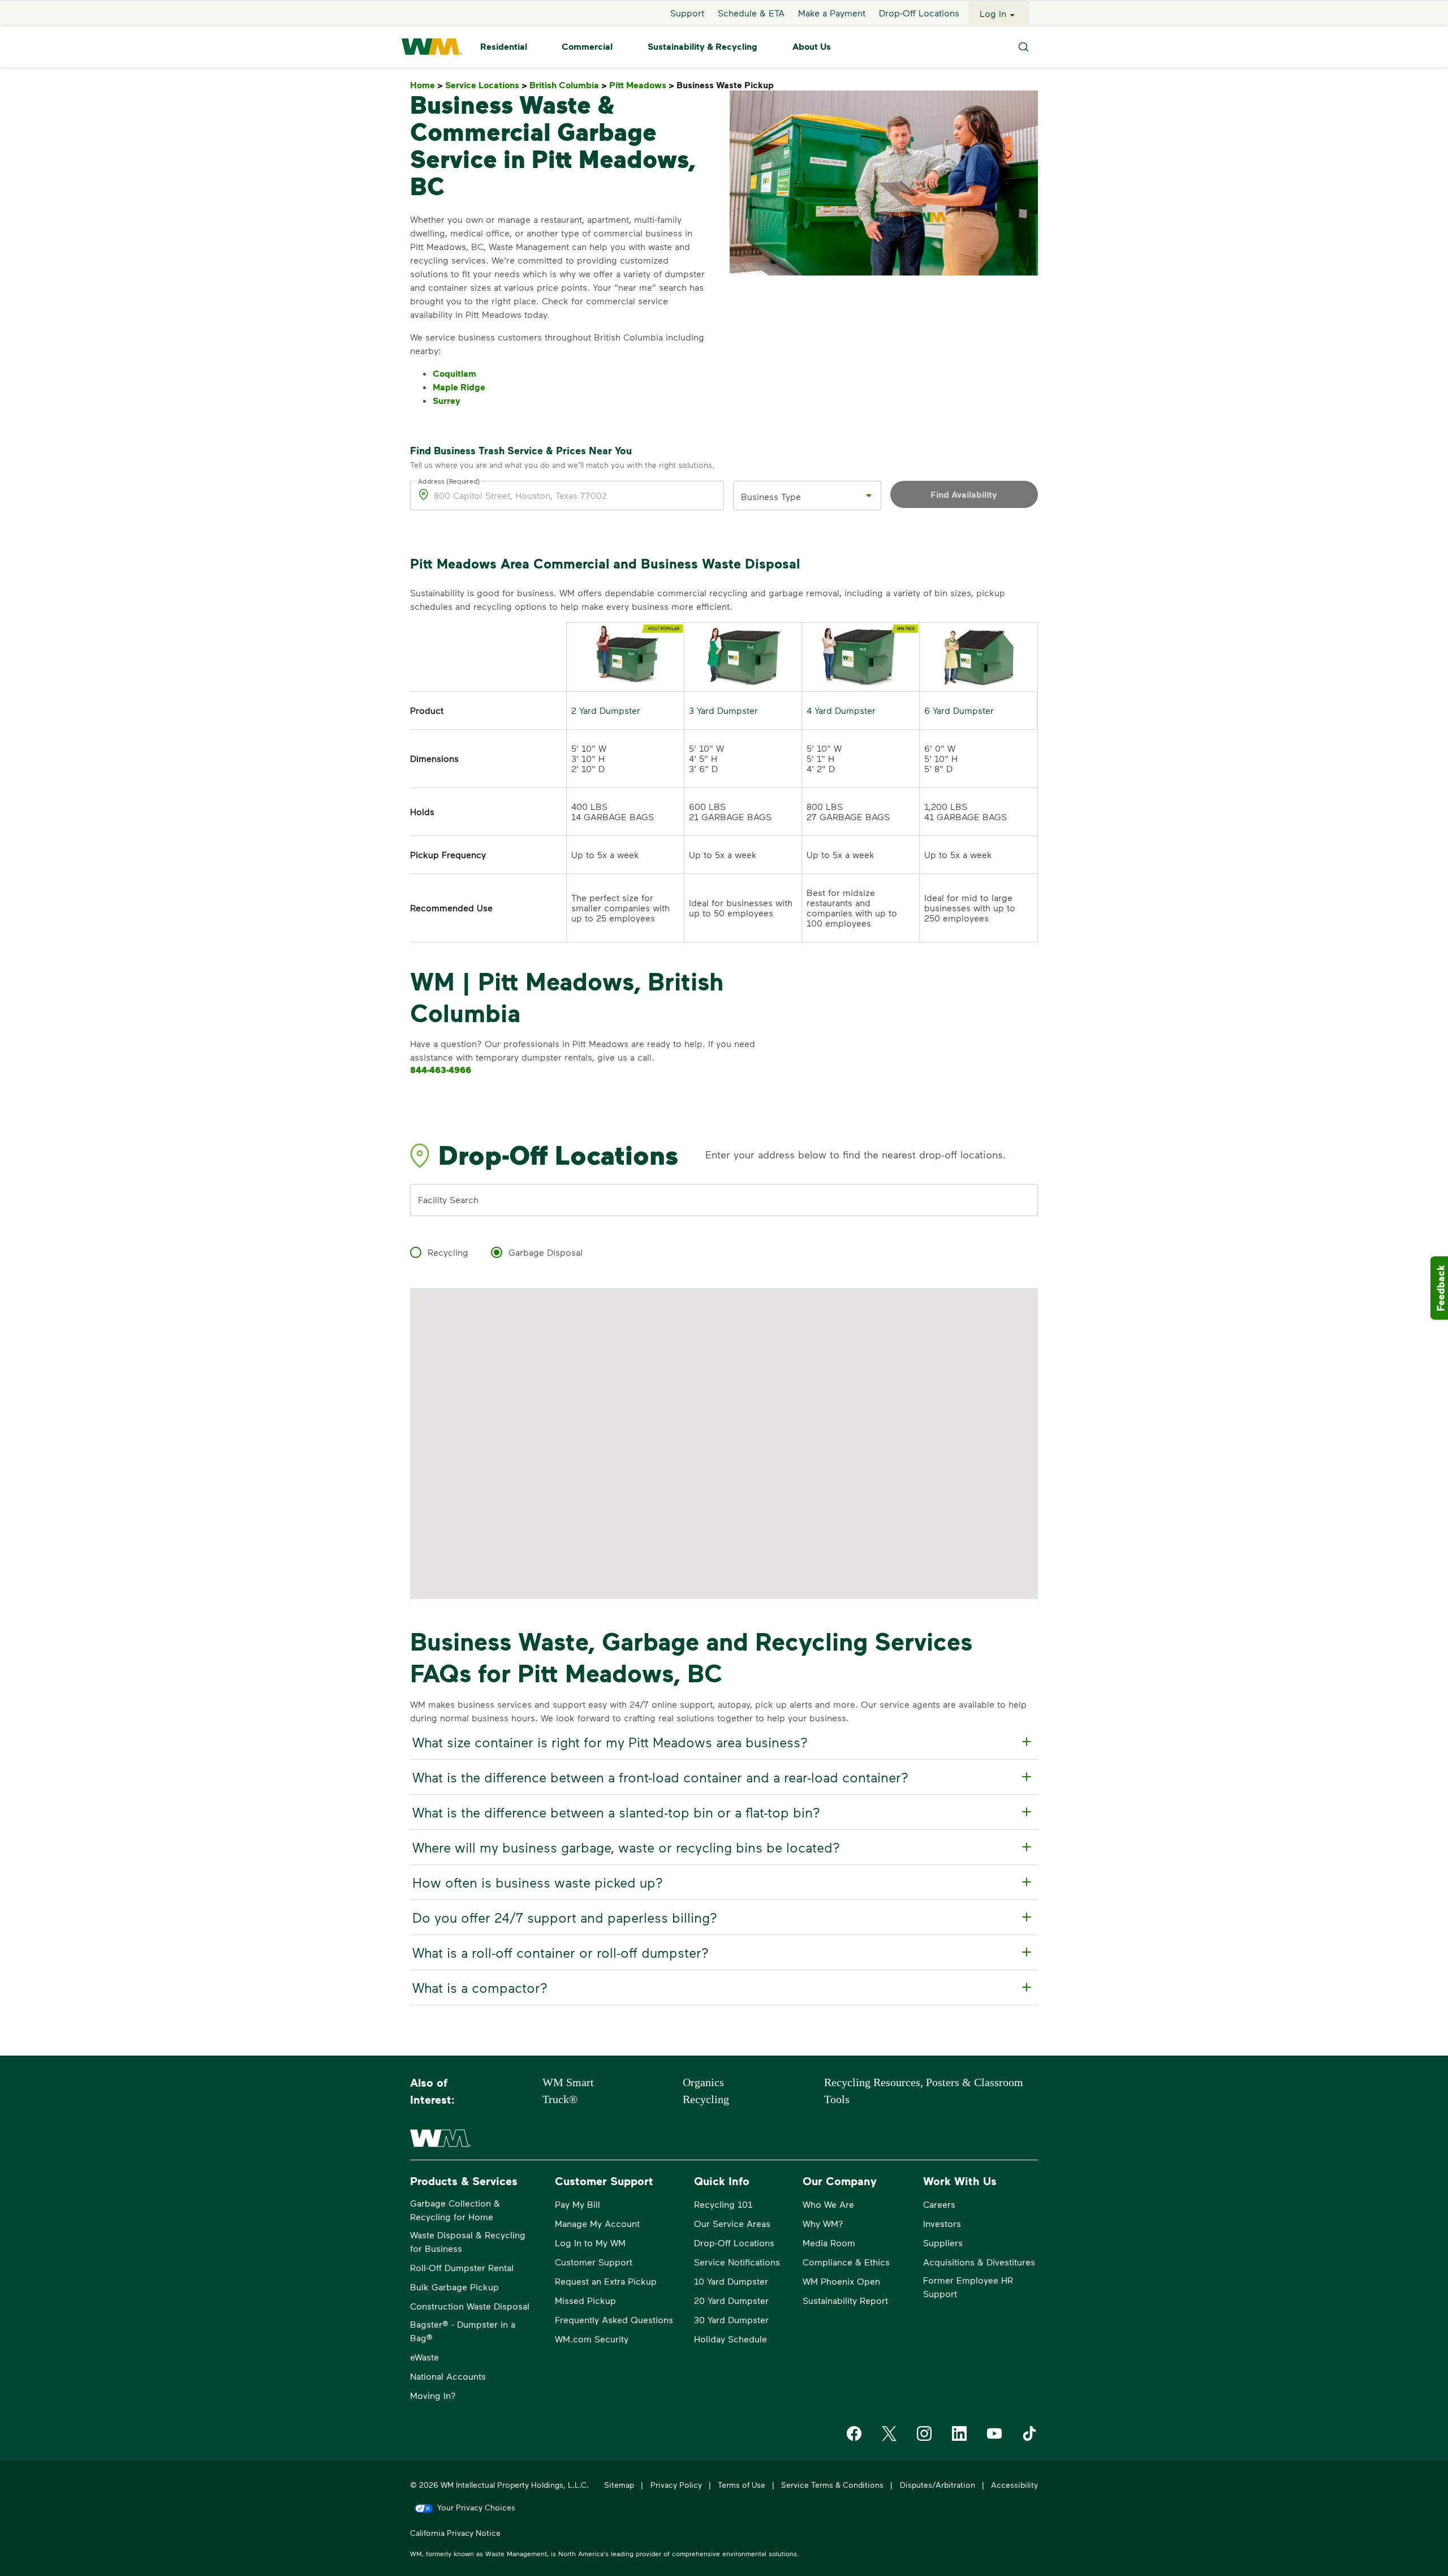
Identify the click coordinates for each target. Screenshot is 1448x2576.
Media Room (829, 2243)
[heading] (722, 1742)
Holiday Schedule (731, 2339)
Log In (993, 13)
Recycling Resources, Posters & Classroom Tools (924, 2091)
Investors (942, 2223)
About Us (812, 47)
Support (687, 13)
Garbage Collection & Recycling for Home (455, 2210)
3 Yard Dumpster (723, 710)
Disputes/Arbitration (938, 2485)
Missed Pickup (585, 2300)
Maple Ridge (459, 387)
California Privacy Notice (455, 2533)
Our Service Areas (732, 2223)
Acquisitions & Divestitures (979, 2262)
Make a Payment (832, 13)
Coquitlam (454, 373)
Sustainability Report (845, 2300)
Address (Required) (449, 481)
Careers (939, 2204)
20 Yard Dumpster (731, 2300)
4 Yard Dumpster (841, 710)
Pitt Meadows (642, 85)
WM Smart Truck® (568, 2091)
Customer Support (594, 2262)
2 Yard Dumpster (606, 710)
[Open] (869, 496)
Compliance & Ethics (846, 2262)
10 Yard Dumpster (731, 2281)
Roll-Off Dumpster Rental (462, 2267)
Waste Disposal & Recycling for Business (468, 2241)
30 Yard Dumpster (731, 2319)
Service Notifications (737, 2262)
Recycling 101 (723, 2204)
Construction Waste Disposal (470, 2306)
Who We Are (828, 2204)
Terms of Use (742, 2485)
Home (426, 85)
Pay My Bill (578, 2204)
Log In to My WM (590, 2243)
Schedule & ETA (751, 13)
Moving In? (433, 2395)
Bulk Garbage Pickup (454, 2287)
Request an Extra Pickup (606, 2281)
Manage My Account (597, 2223)
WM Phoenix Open (841, 2281)
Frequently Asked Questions (614, 2319)
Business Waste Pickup (727, 85)
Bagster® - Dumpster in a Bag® (463, 2331)
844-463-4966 (441, 1070)
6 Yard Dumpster (959, 710)
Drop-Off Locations (919, 13)
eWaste (425, 2357)
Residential (504, 47)
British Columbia (568, 85)
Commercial (587, 47)
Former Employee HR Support (968, 2287)
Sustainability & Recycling (703, 47)
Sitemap (619, 2485)
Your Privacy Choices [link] (476, 2507)
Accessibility (1014, 2485)
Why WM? (823, 2223)
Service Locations (486, 85)
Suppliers (943, 2243)
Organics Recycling (706, 2091)
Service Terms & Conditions (832, 2485)
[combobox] (799, 496)
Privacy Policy (676, 2485)
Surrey (447, 400)
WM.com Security (592, 2339)
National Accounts (448, 2376)
